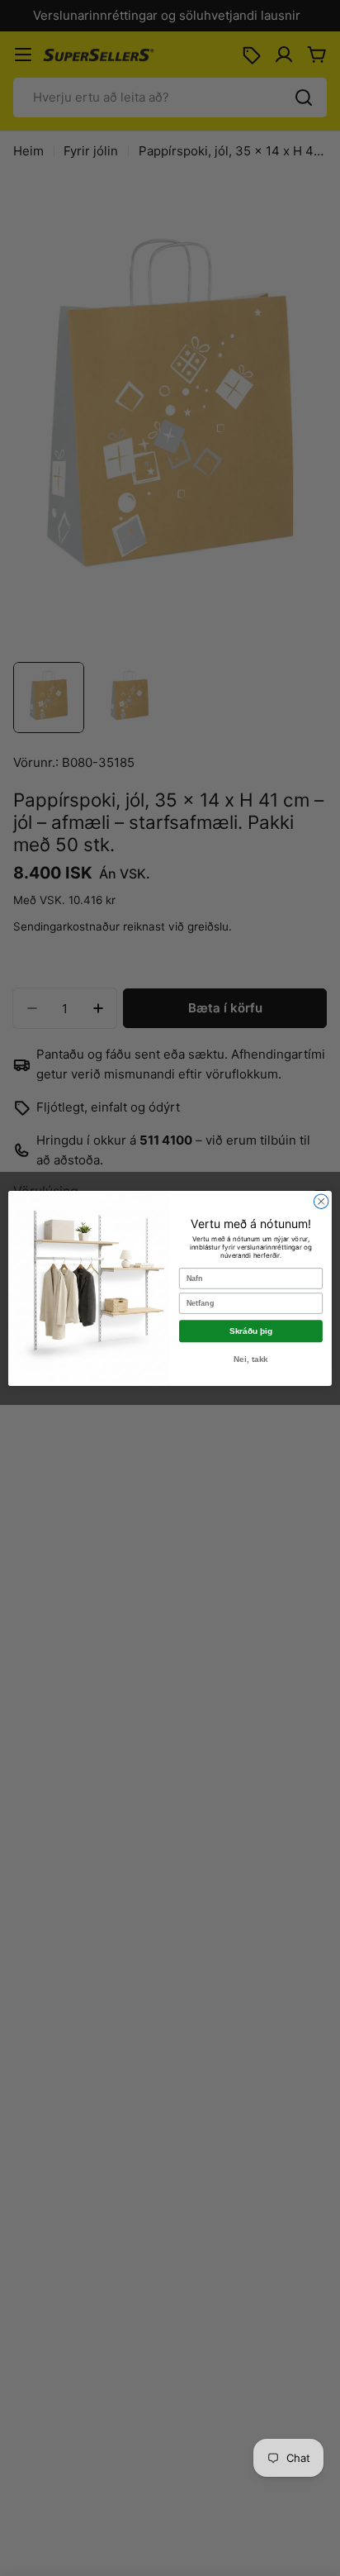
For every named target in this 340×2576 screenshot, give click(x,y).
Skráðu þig (251, 1331)
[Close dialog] (321, 1201)
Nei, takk (251, 1359)
